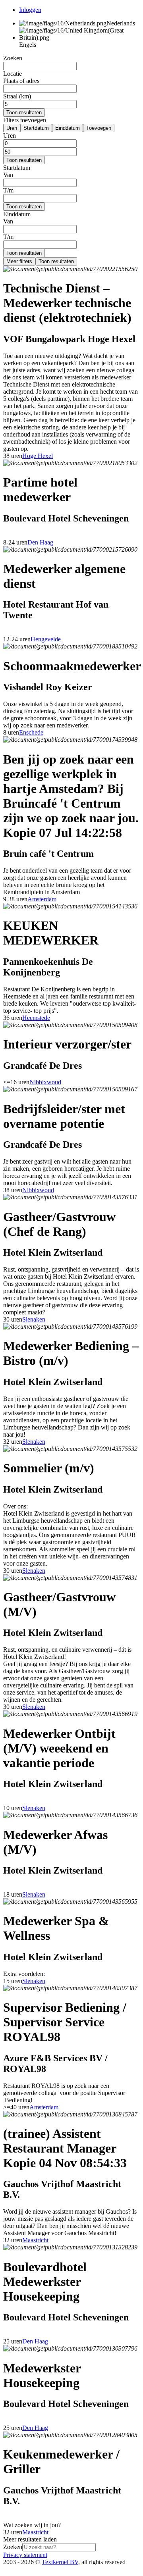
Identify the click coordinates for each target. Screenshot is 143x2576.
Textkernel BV (60, 2562)
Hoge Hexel (38, 456)
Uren (12, 128)
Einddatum (68, 128)
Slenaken (34, 1319)
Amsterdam (42, 899)
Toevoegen (99, 128)
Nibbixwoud (45, 1082)
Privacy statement (25, 2555)
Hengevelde (46, 639)
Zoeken (13, 2547)
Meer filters (19, 261)
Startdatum (36, 128)
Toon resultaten (24, 113)
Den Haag (40, 542)
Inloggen (30, 10)
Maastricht (35, 2240)
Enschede (31, 732)
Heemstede (36, 1018)
